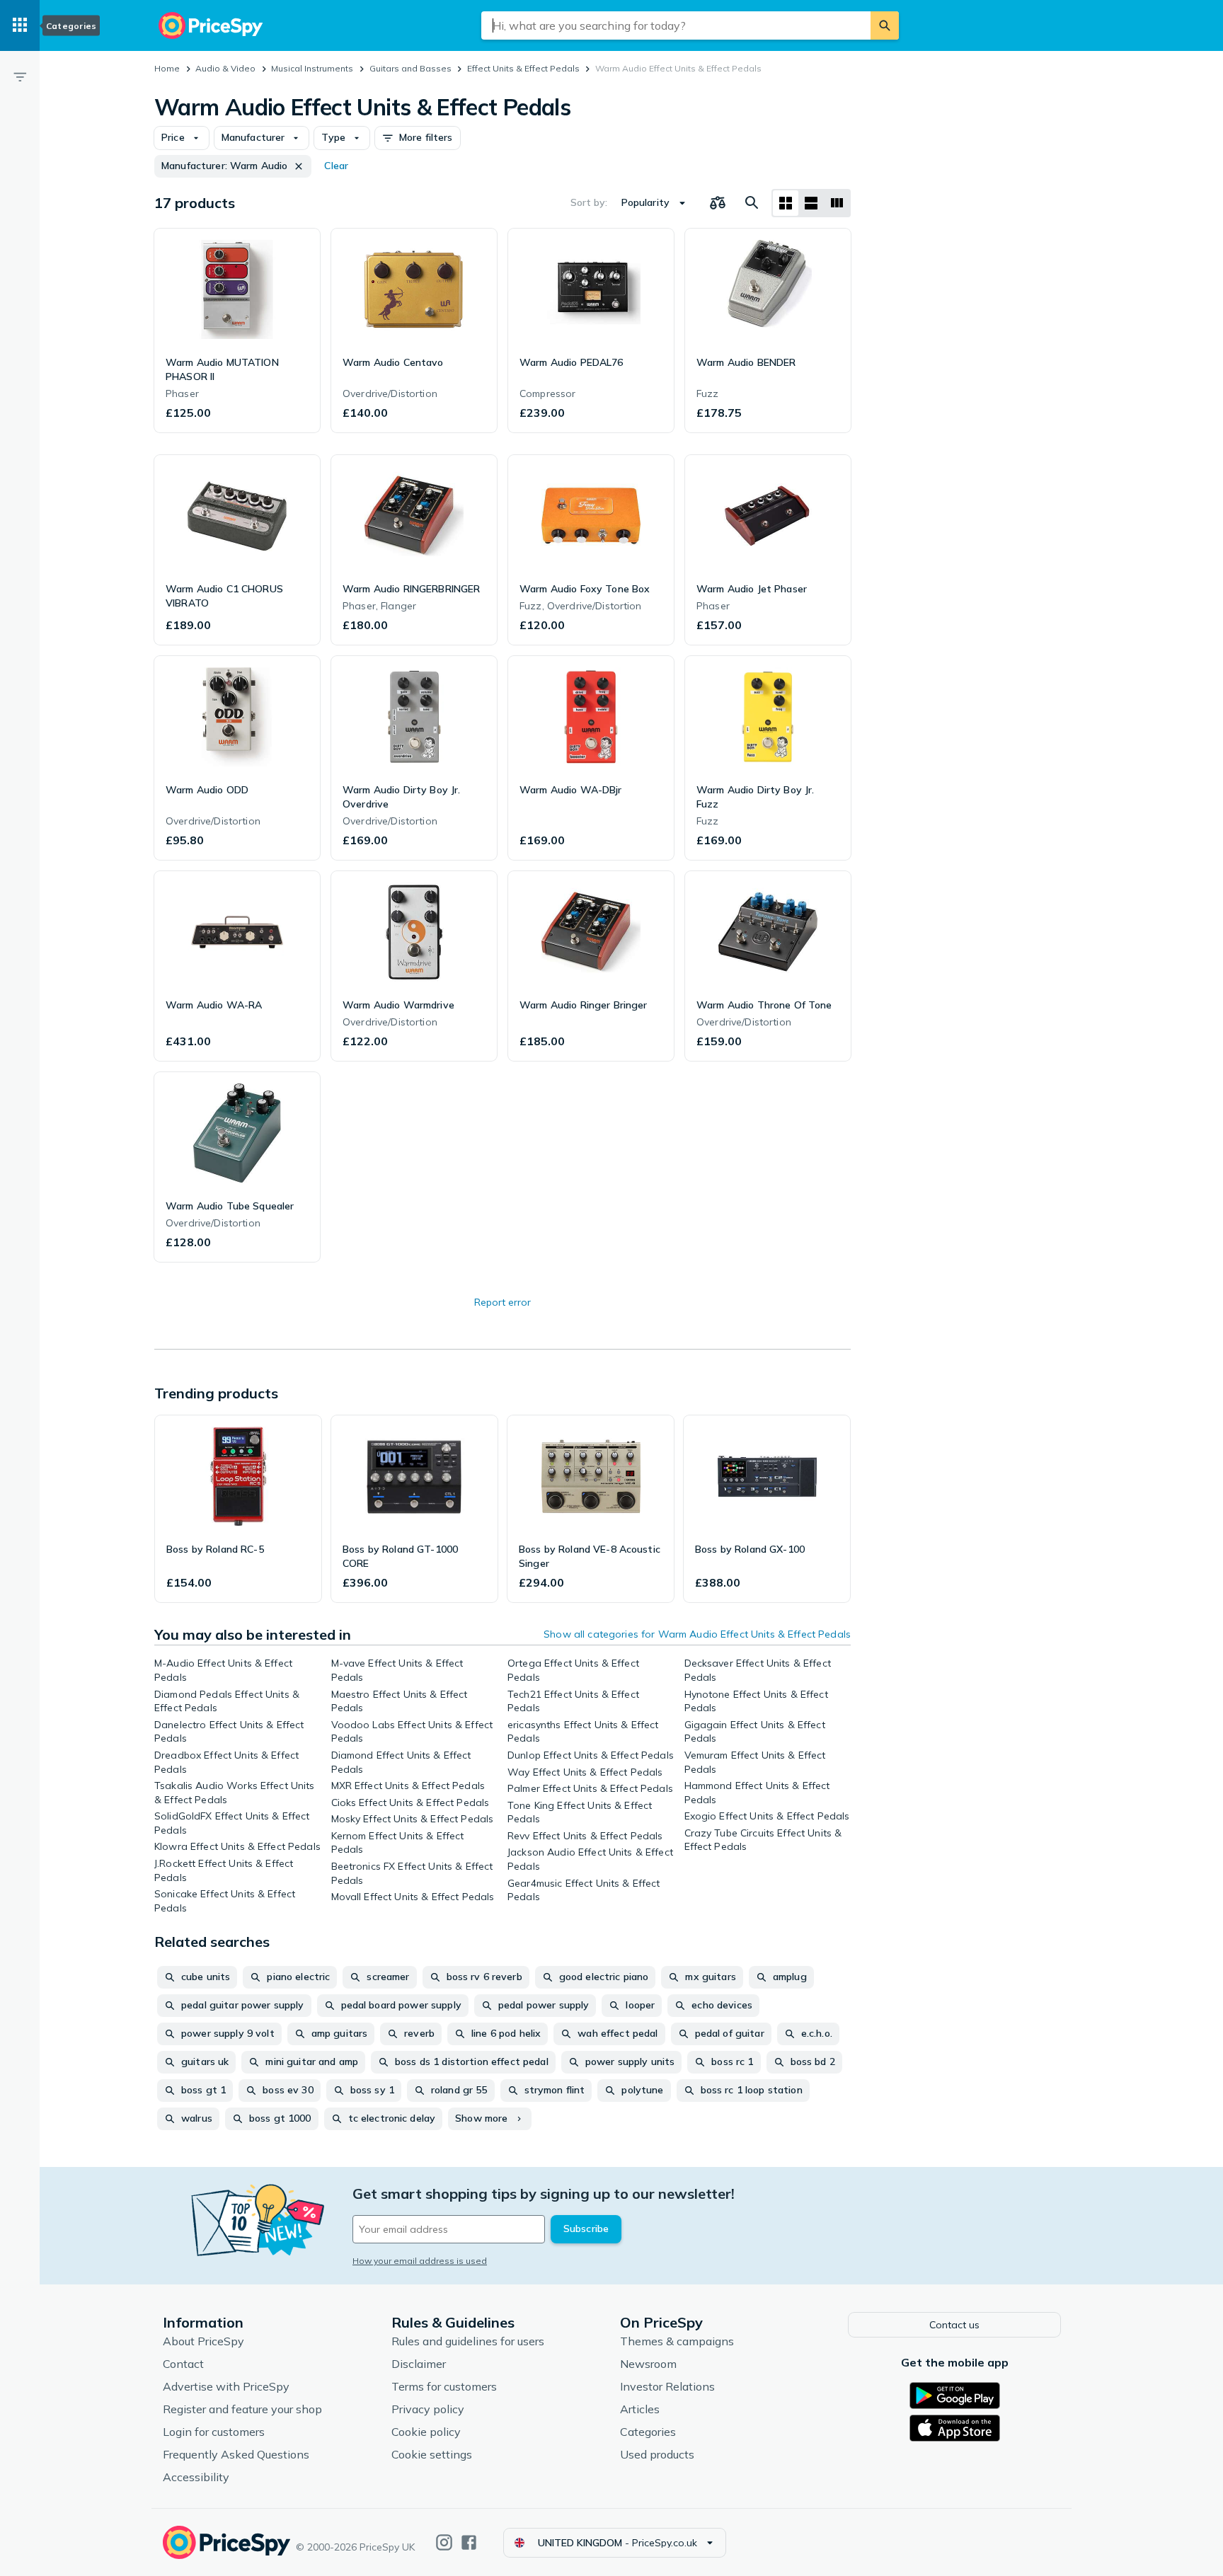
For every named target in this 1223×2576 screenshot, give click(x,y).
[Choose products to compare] (718, 203)
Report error (503, 1302)
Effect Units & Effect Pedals (523, 68)
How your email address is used (420, 2261)
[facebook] (469, 2542)
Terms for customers (444, 2386)
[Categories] (20, 25)
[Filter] (20, 76)
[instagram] (444, 2542)
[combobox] (676, 25)
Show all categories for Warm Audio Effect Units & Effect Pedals (697, 1634)
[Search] (885, 25)
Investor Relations (667, 2386)
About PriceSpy (203, 2341)
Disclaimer (419, 2364)
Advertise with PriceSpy (226, 2386)
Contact (183, 2364)
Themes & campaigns (677, 2341)
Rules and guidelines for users (468, 2341)
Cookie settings (432, 2454)
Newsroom (648, 2364)
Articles (640, 2409)
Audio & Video (225, 68)
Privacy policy (428, 2409)
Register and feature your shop (242, 2409)
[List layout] (811, 203)
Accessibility (196, 2477)
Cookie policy (426, 2432)
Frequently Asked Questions (236, 2454)
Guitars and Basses (410, 68)
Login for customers (214, 2432)
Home (167, 68)
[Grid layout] (786, 203)
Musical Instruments (312, 68)
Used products (657, 2454)
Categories (648, 2432)
